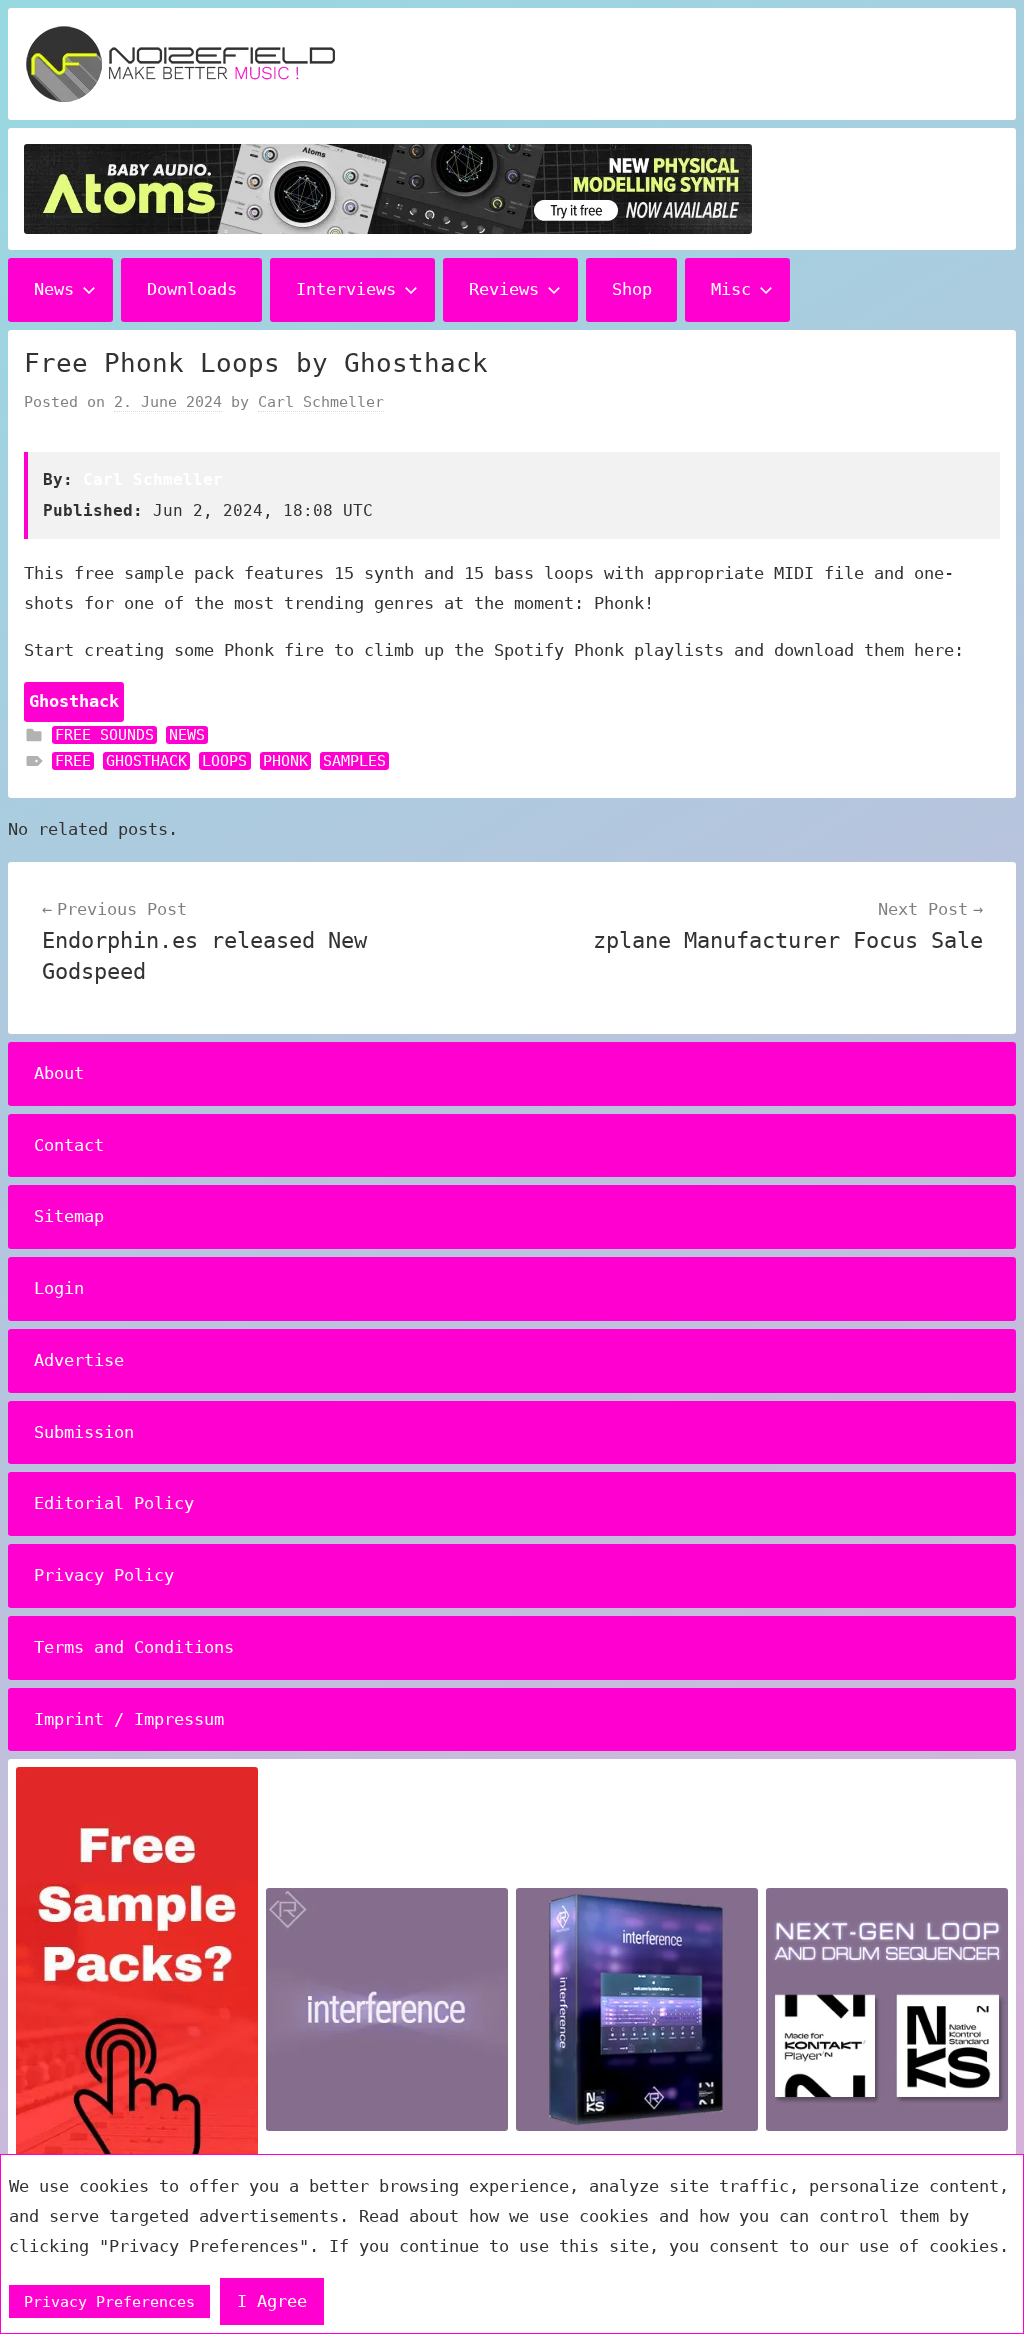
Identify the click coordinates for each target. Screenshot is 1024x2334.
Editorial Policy (114, 1503)
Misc (731, 289)
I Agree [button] (272, 2301)
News (54, 289)
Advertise (79, 1360)
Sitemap (69, 1216)
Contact (69, 1145)
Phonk (285, 761)
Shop (632, 289)
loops (224, 761)
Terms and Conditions (134, 1647)
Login (59, 1288)
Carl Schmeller (321, 402)
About (59, 1073)
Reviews (504, 289)
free (73, 761)
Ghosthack (146, 761)
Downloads (192, 289)
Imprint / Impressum (129, 1719)
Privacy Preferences (109, 2302)
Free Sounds (104, 735)
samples (354, 761)
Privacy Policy (104, 1575)
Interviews (346, 289)
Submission (84, 1432)
